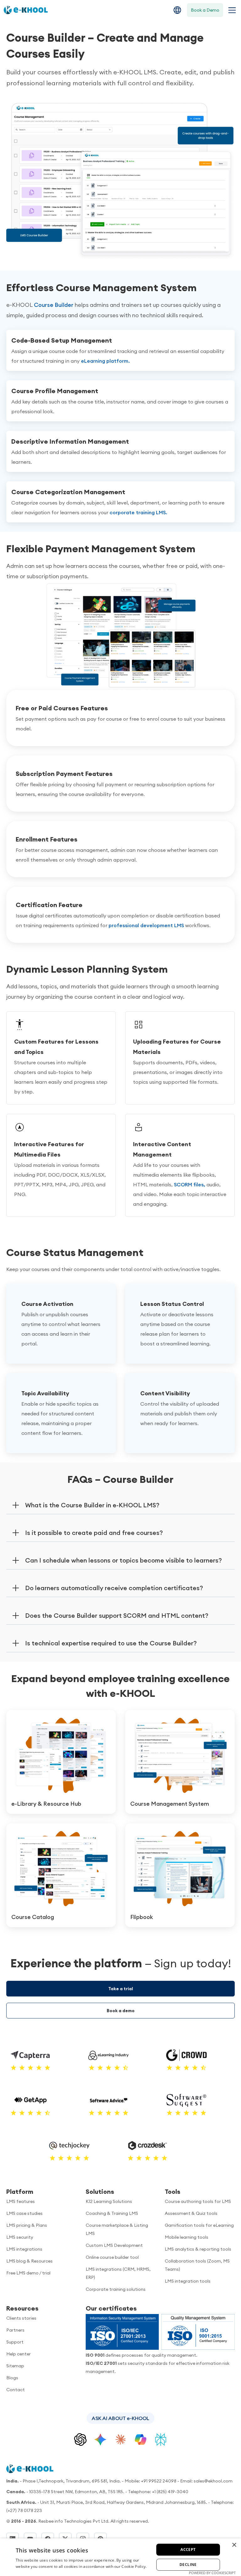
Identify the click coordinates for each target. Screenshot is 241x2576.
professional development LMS (146, 925)
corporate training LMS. (138, 512)
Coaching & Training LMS (112, 2213)
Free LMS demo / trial (28, 2273)
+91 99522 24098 (159, 2481)
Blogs (12, 2378)
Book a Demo (205, 10)
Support (15, 2342)
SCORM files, (190, 1184)
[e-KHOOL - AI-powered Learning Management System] (26, 10)
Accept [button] (188, 2549)
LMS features (21, 2201)
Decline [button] (188, 2565)
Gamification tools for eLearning (199, 2225)
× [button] (234, 2545)
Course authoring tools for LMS (198, 2201)
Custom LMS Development (114, 2245)
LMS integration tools (188, 2281)
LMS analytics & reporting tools (198, 2249)
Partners (15, 2330)
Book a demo (121, 2011)
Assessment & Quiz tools (191, 2213)
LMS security (20, 2237)
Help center (19, 2354)
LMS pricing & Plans (27, 2225)
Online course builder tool (112, 2257)
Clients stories (21, 2318)
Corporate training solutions (116, 2289)
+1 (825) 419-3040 (170, 2492)
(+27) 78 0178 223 (24, 2510)
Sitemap (15, 2366)
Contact (16, 2390)
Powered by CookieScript (212, 2573)
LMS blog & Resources (29, 2261)
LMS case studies (24, 2213)
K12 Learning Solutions (109, 2201)
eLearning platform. (105, 361)
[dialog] (120, 2557)
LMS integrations (24, 2249)
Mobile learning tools (187, 2237)
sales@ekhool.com (213, 2481)
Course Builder (54, 305)
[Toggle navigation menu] (231, 10)
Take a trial (121, 1989)
